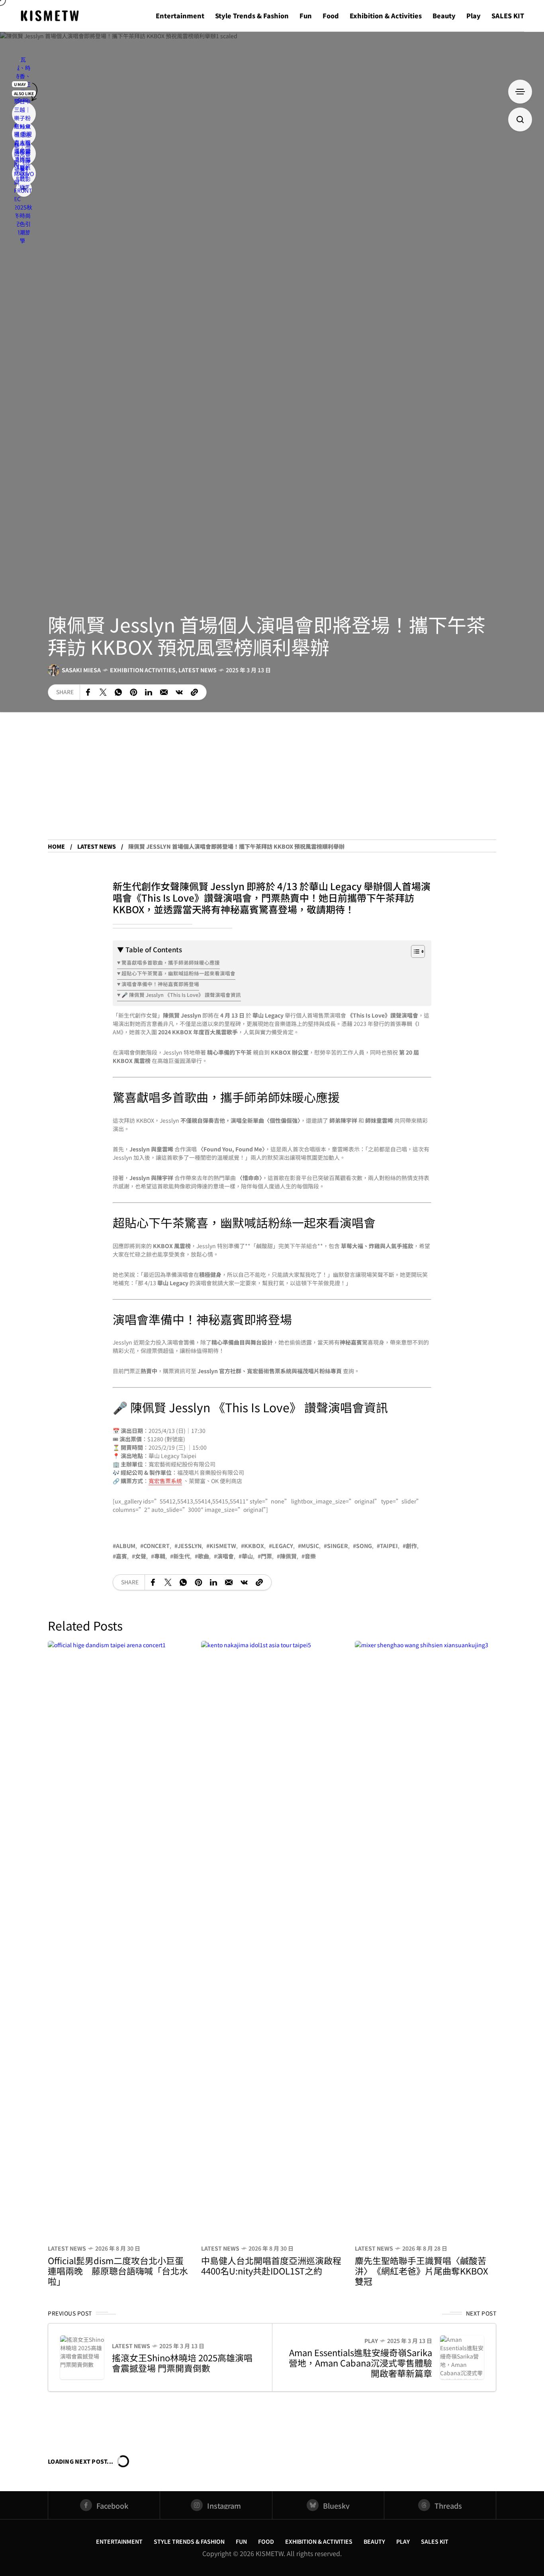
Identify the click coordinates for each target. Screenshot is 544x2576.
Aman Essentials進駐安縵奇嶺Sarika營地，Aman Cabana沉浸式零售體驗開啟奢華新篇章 (360, 2363)
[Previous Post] (82, 2357)
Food (266, 2541)
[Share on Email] (164, 692)
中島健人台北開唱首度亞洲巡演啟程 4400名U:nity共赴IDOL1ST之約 (271, 2265)
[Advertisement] (272, 780)
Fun (241, 2541)
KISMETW (223, 1546)
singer (338, 1546)
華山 (247, 1556)
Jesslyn (190, 1546)
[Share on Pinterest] (133, 692)
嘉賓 (121, 1556)
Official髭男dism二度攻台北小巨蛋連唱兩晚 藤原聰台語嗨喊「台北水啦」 (118, 2271)
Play (371, 2341)
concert (157, 1546)
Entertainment (119, 2541)
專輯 (160, 1556)
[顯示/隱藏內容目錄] (414, 951)
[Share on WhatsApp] (118, 692)
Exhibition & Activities (319, 2541)
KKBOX (254, 1546)
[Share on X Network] (103, 692)
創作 (411, 1546)
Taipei (389, 1546)
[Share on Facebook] (88, 692)
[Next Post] (462, 2357)
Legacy (283, 1546)
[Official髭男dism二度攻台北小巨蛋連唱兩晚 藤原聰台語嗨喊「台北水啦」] (118, 1939)
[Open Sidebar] (520, 92)
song (364, 1546)
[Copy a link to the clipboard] (194, 692)
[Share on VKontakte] (179, 692)
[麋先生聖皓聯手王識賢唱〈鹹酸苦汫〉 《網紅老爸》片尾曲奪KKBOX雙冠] (426, 1939)
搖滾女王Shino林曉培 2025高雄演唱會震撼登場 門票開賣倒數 (182, 2363)
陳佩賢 (288, 1556)
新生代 (182, 1556)
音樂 (310, 1556)
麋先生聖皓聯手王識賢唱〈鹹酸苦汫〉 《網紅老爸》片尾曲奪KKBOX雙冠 (422, 2271)
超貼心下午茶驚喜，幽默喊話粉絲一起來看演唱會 (178, 973)
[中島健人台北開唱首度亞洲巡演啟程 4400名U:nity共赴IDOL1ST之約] (272, 1939)
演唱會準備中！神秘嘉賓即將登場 (160, 984)
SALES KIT (435, 2541)
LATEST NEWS (198, 670)
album (126, 1546)
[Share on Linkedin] (149, 692)
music (310, 1546)
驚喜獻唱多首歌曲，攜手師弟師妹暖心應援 (171, 962)
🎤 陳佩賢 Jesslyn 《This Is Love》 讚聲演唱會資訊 (181, 995)
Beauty (374, 2541)
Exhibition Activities (143, 670)
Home (56, 846)
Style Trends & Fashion (189, 2541)
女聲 (141, 1556)
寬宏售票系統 (165, 1481)
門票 (266, 1556)
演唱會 (225, 1556)
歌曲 (204, 1556)
